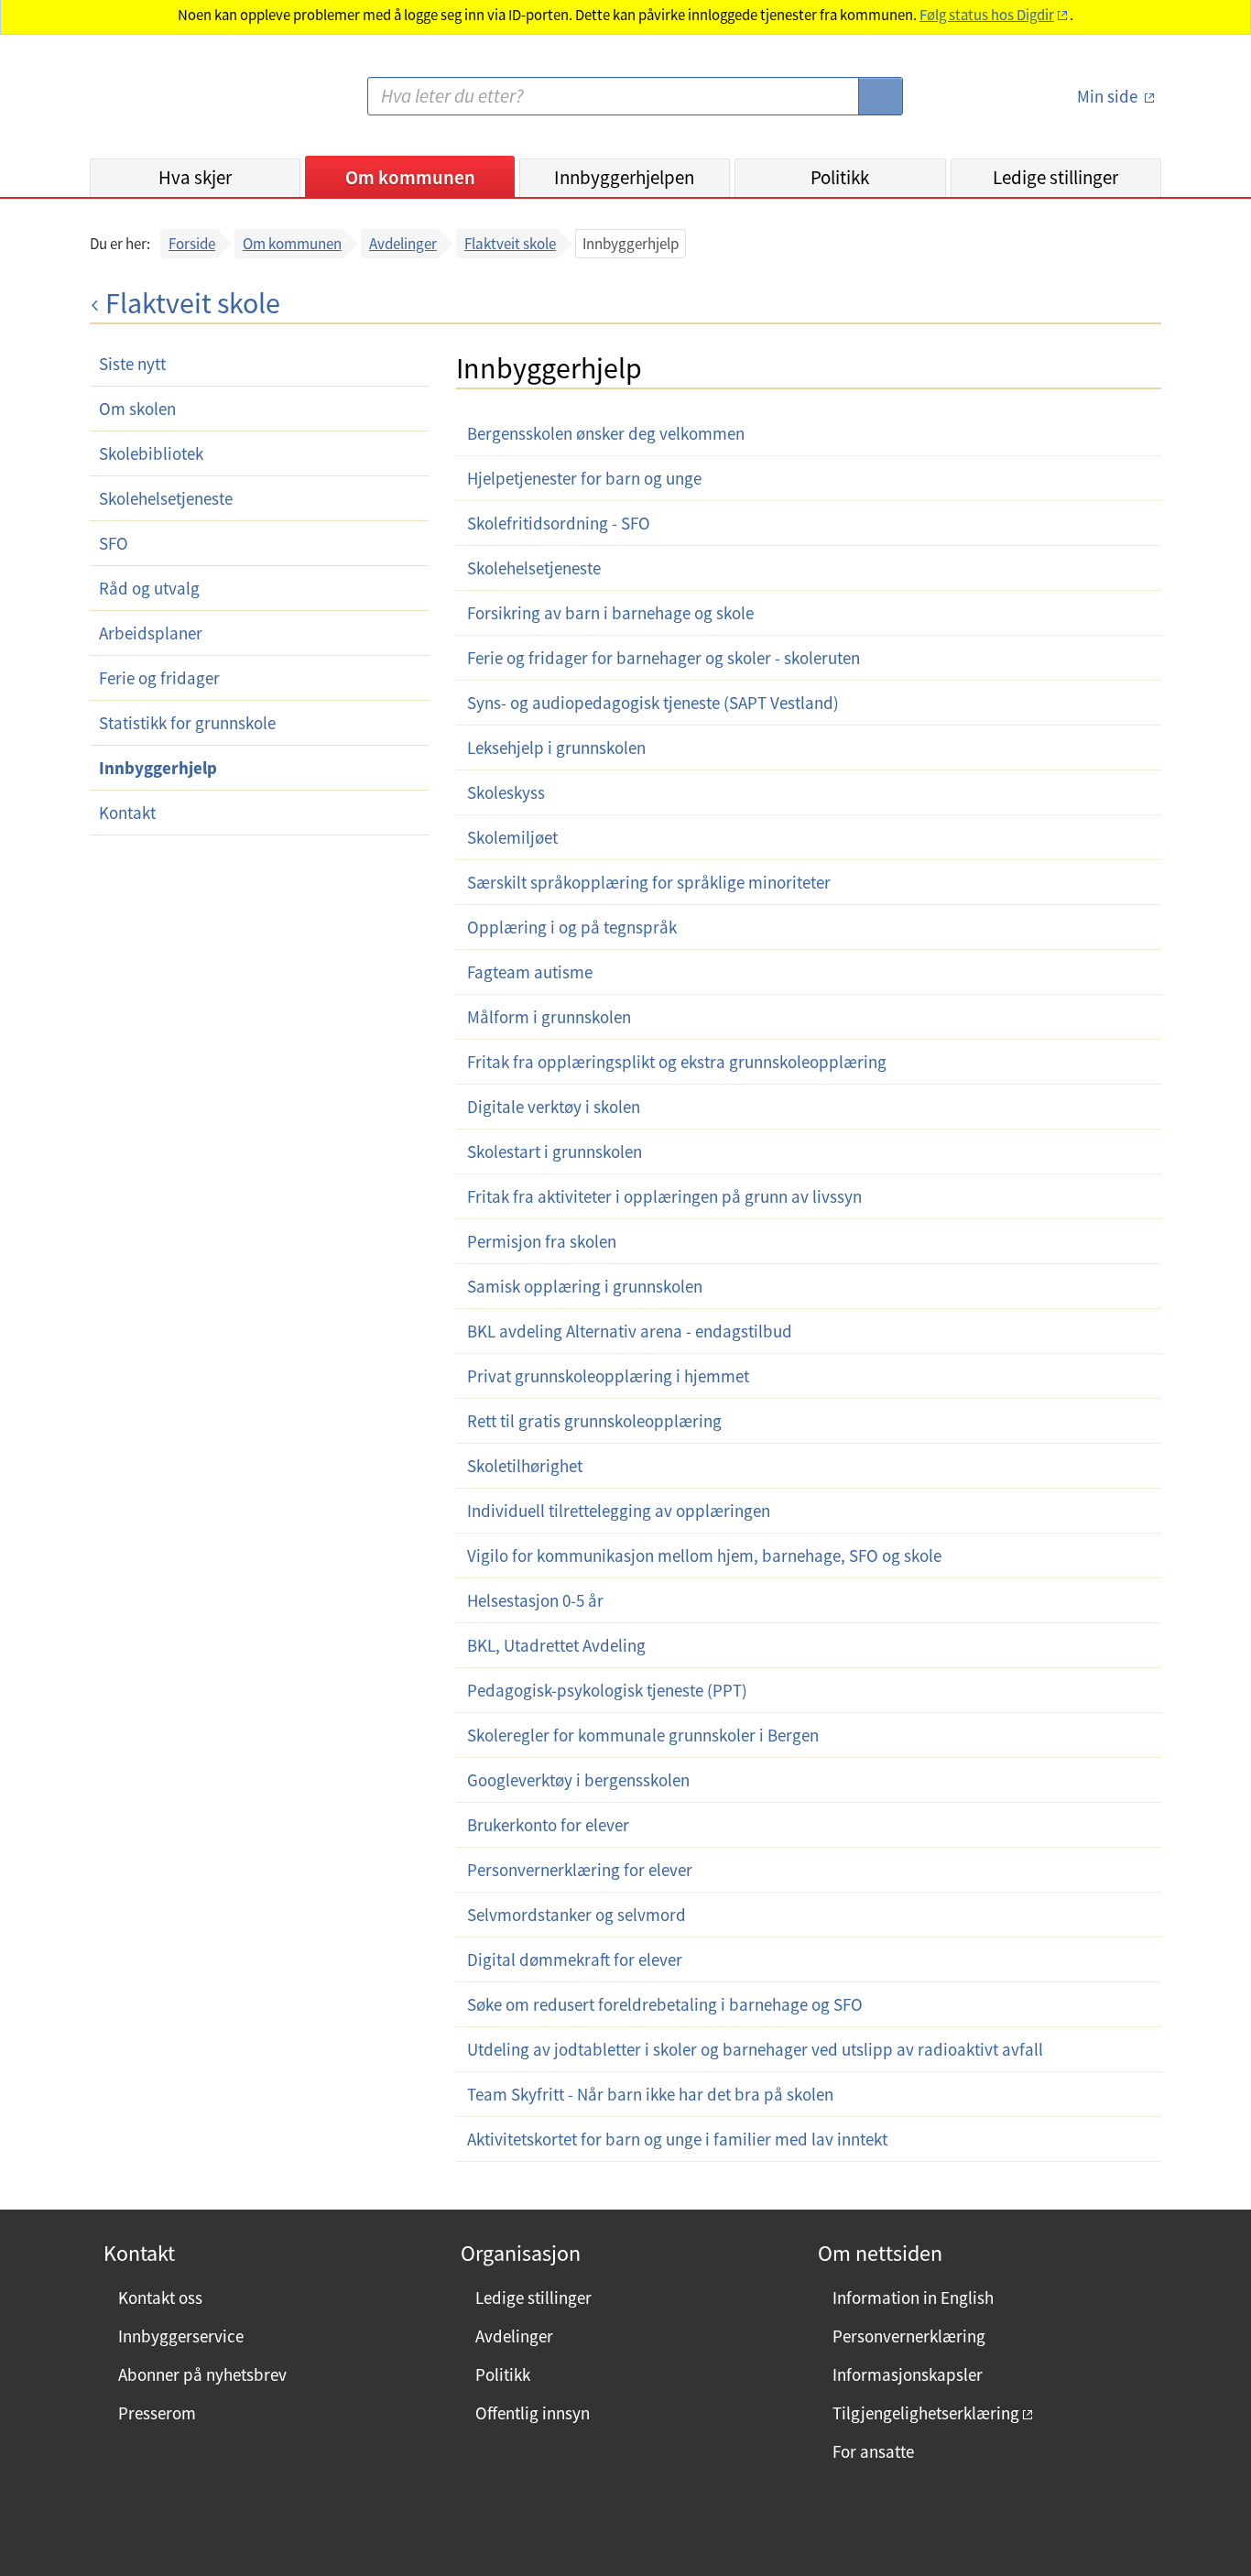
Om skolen (137, 409)
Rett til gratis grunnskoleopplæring (594, 1421)
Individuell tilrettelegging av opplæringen (619, 1511)
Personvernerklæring (909, 2336)
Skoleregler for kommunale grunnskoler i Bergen (643, 1735)
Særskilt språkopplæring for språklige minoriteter (649, 882)
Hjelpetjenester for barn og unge (584, 478)
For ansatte (873, 2451)
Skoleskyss (506, 792)
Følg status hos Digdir (987, 15)
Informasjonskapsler (908, 2374)
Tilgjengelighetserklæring (926, 2413)
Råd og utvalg (149, 588)
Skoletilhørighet (525, 1466)
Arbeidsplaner (151, 633)
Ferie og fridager (159, 678)
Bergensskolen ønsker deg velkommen (606, 433)
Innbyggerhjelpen (624, 177)
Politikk (840, 177)
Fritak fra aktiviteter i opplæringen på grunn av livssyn (664, 1196)
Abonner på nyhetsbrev (202, 2374)
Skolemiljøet (512, 837)
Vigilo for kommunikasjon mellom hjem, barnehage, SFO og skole (704, 1555)
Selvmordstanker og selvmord (577, 1915)
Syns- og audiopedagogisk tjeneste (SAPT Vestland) (653, 703)
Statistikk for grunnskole (187, 723)
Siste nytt (132, 364)
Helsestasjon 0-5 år (535, 1600)
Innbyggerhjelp (158, 768)
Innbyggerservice (181, 2336)
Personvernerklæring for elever (580, 1870)
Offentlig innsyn (533, 2413)
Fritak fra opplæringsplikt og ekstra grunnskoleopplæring (677, 1062)
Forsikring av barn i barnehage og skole (610, 613)
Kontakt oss (160, 2298)
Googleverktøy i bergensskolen (578, 1780)
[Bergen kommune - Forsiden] (165, 104)
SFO (114, 543)
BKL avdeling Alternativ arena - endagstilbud (630, 1331)
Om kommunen (410, 177)
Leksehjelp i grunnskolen (556, 748)
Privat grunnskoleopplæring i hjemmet (608, 1376)
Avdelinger (403, 244)
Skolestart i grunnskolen (555, 1152)
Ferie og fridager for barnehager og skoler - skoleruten (664, 658)
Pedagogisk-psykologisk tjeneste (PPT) (607, 1690)
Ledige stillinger (1055, 177)
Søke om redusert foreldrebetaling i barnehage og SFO (665, 2004)
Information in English (913, 2298)
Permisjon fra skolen (542, 1241)
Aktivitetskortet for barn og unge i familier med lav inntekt (677, 2139)
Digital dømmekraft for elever (575, 1959)
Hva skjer (195, 177)
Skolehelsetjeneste (166, 498)
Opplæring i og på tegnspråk (572, 927)
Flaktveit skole (510, 244)
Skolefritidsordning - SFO (559, 523)
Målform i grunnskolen (549, 1017)
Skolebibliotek (151, 453)
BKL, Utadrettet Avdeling (556, 1645)
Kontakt (127, 813)
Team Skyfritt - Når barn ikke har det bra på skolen (650, 2094)
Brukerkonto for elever (548, 1825)
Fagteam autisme (530, 972)
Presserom (157, 2413)
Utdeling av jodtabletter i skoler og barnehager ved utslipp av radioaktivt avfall (755, 2049)
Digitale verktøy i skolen (554, 1107)
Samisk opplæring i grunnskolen (585, 1286)
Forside (192, 244)
